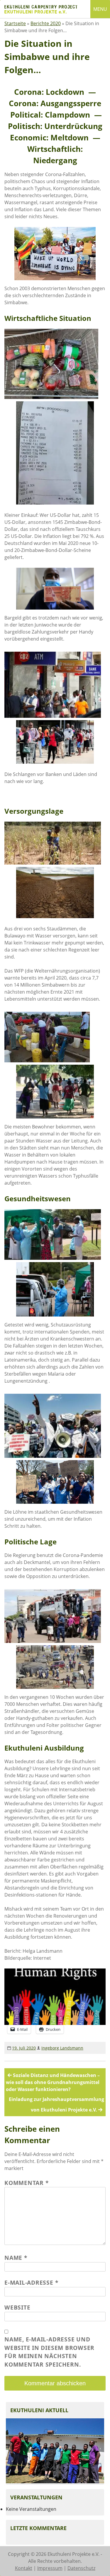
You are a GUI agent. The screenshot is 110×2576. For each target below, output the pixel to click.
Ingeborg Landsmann (62, 2048)
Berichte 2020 (46, 23)
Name (16, 2258)
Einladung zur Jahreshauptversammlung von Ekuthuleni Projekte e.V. (56, 2104)
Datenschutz (81, 2568)
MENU (100, 9)
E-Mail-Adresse (31, 2282)
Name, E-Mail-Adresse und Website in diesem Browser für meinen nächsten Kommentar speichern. (49, 2352)
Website (17, 2307)
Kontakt (24, 2568)
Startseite (15, 23)
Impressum (50, 2568)
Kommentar (26, 2183)
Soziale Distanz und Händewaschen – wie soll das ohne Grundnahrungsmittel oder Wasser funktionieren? (53, 2082)
